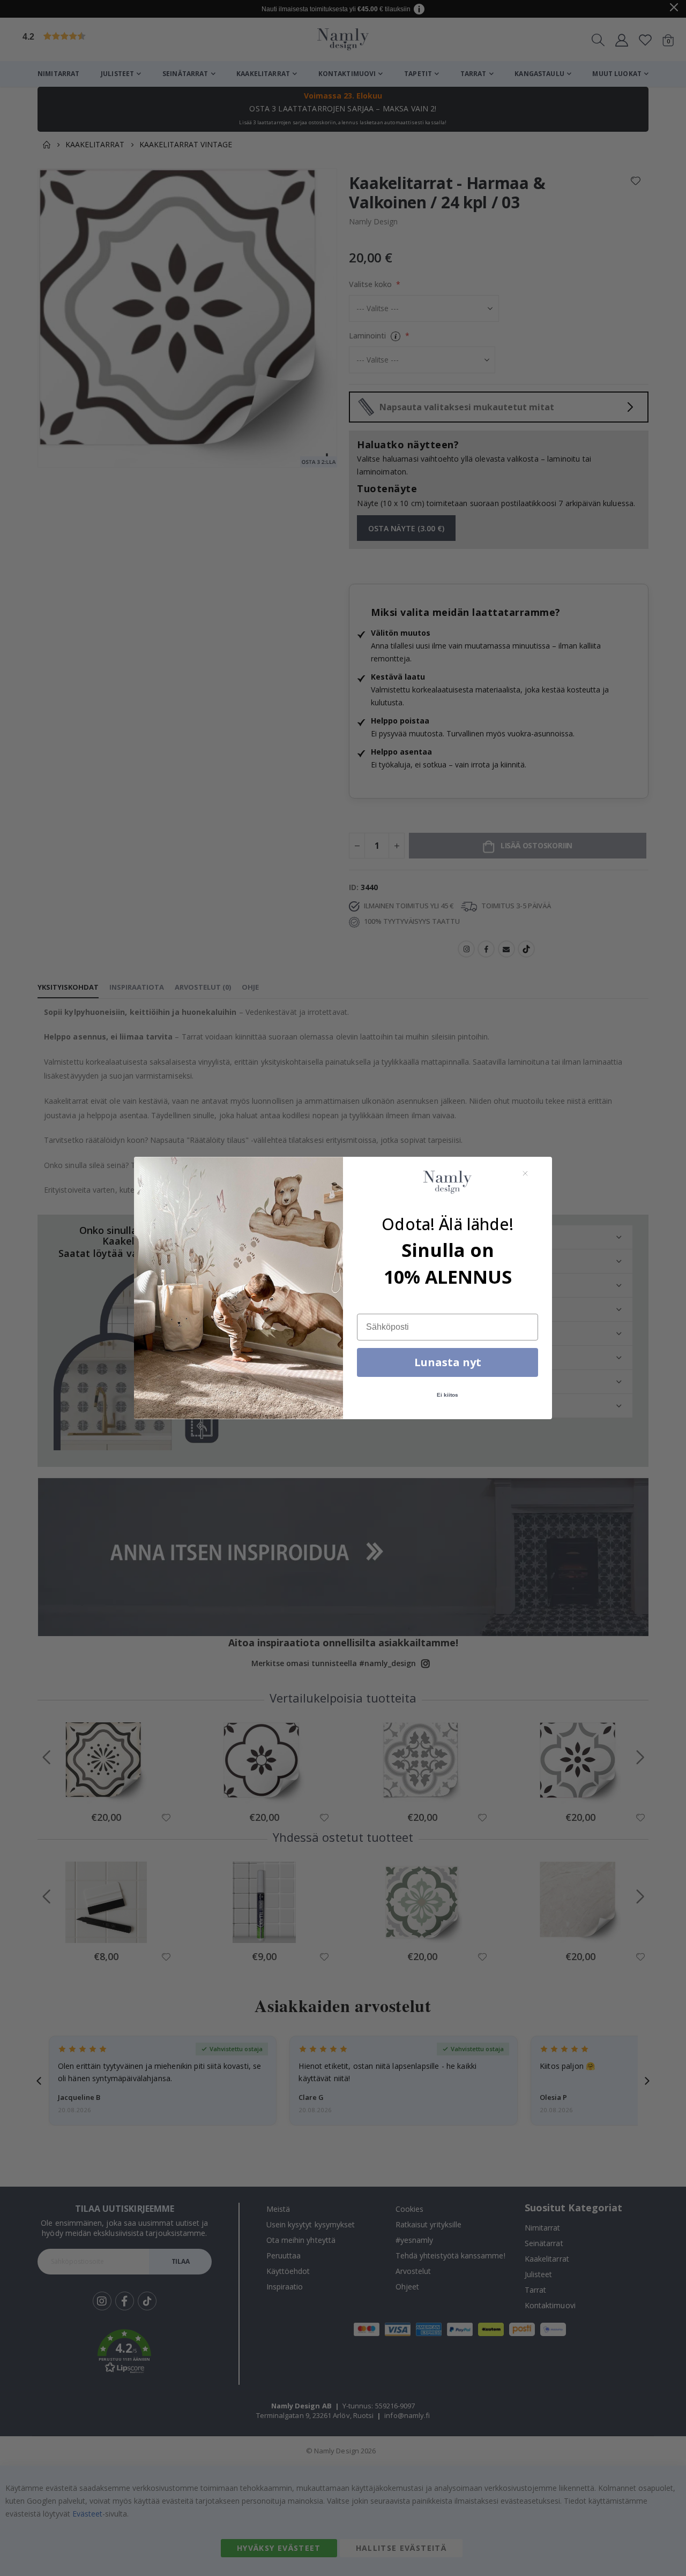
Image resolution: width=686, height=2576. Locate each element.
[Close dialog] (525, 1173)
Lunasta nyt (448, 1362)
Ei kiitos (448, 1395)
